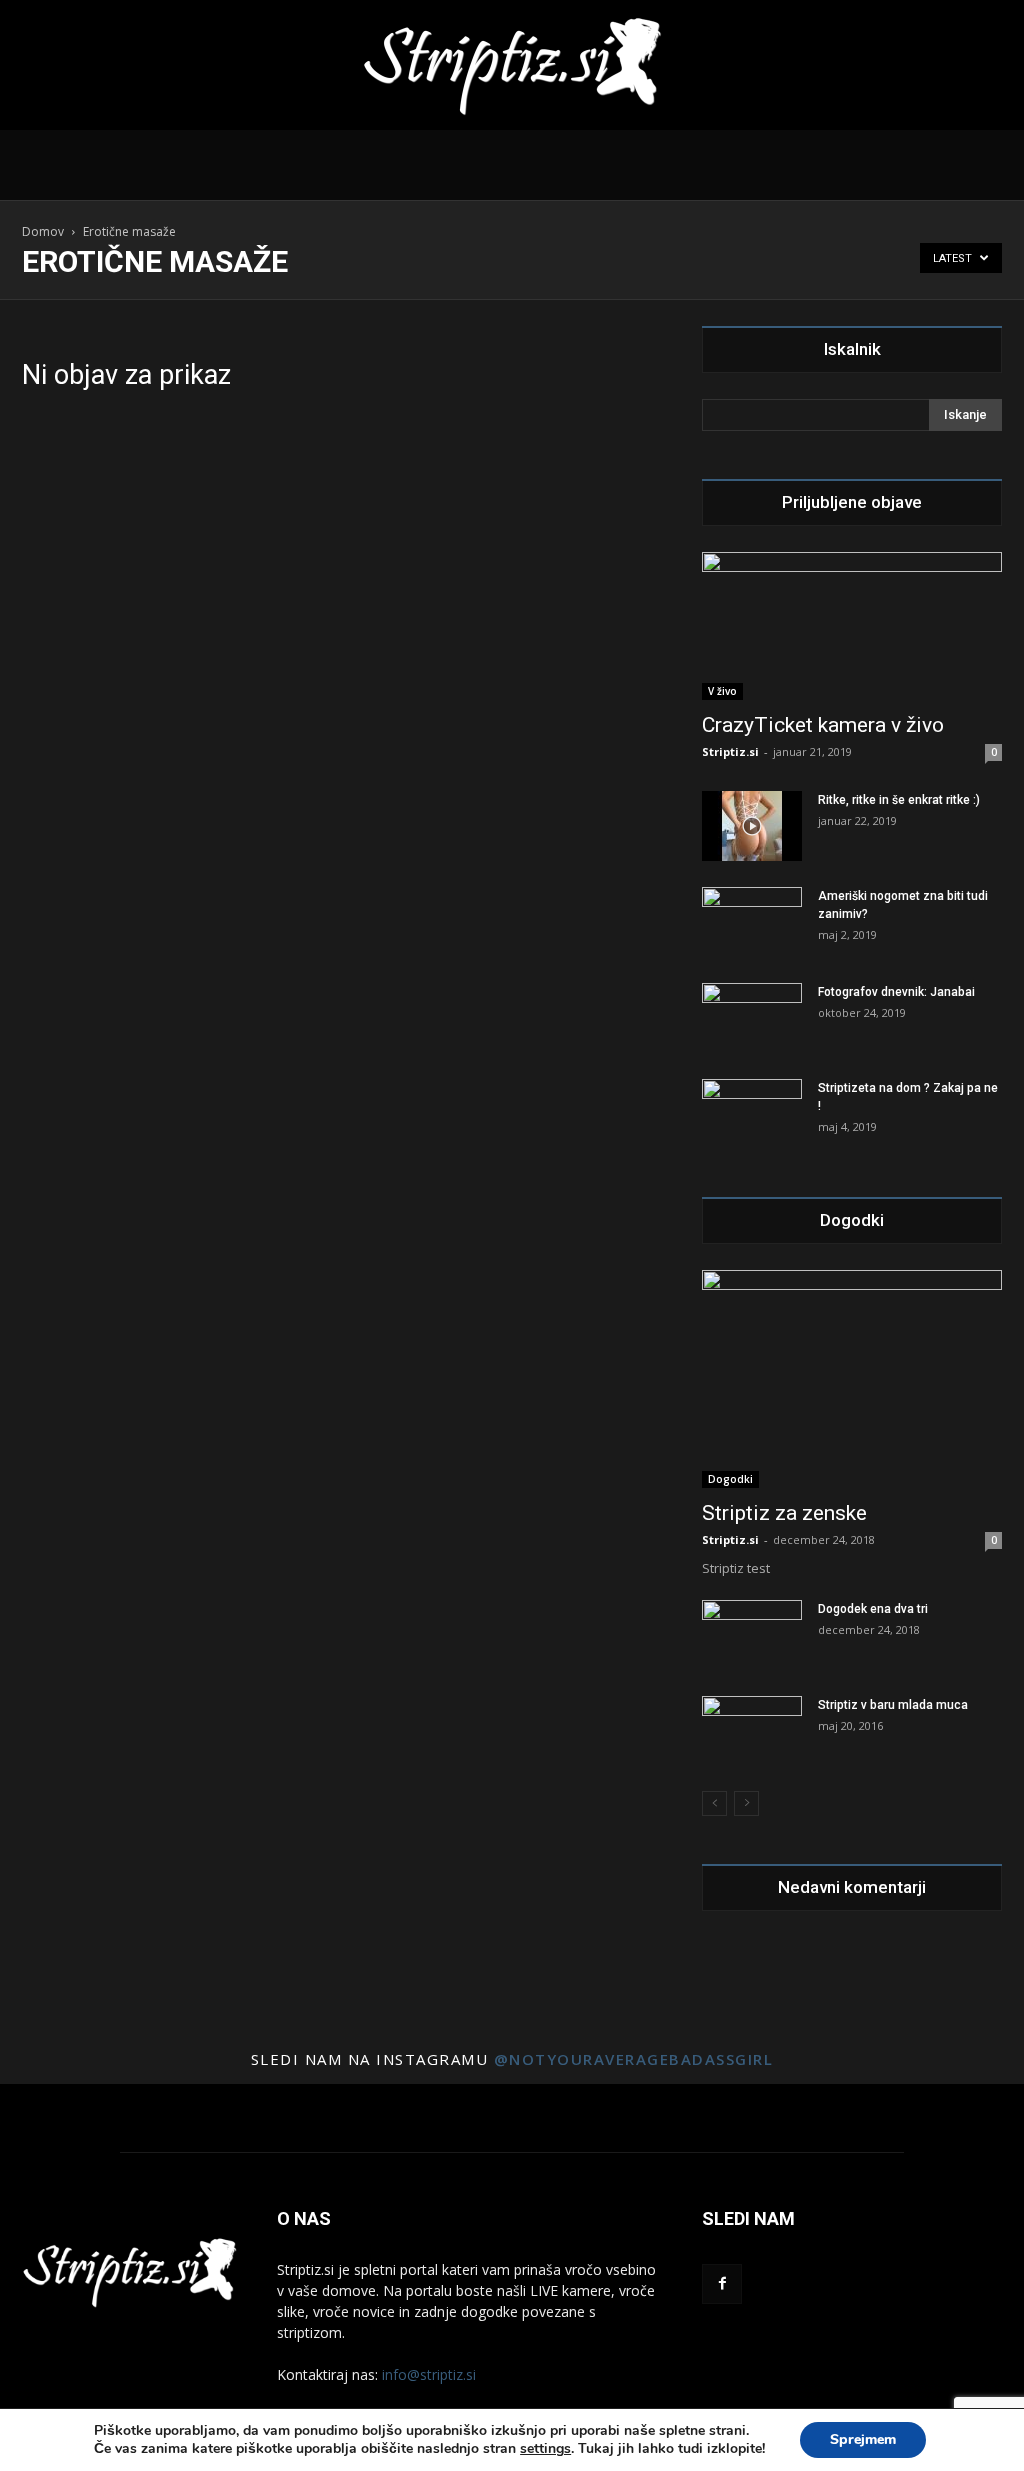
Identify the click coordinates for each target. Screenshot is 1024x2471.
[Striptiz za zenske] (852, 1379)
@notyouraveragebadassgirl (634, 2059)
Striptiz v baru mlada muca (893, 1705)
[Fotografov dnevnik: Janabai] (752, 1018)
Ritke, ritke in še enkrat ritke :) (899, 800)
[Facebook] (722, 2284)
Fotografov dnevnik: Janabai (896, 992)
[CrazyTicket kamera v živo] (852, 626)
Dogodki (730, 1479)
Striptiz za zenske (784, 1513)
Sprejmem (863, 2439)
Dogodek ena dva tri (873, 1609)
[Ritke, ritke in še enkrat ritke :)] (752, 826)
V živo (722, 691)
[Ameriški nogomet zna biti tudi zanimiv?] (752, 922)
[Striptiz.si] (512, 66)
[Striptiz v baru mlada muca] (752, 1731)
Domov (43, 231)
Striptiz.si (730, 751)
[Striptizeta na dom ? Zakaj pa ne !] (752, 1114)
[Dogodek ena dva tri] (752, 1629)
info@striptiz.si (429, 2374)
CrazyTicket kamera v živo (823, 725)
